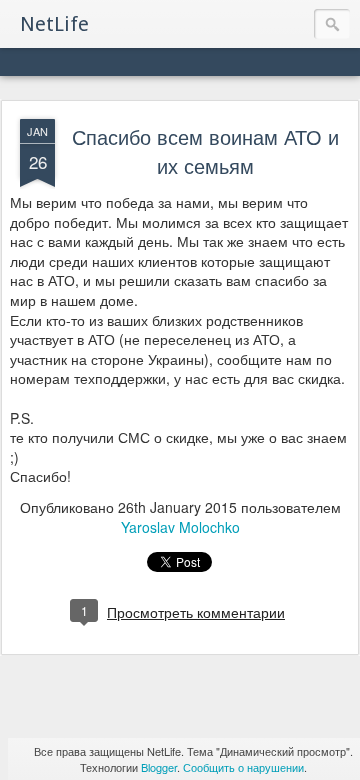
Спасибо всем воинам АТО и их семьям (205, 151)
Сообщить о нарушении (243, 767)
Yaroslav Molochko (180, 527)
